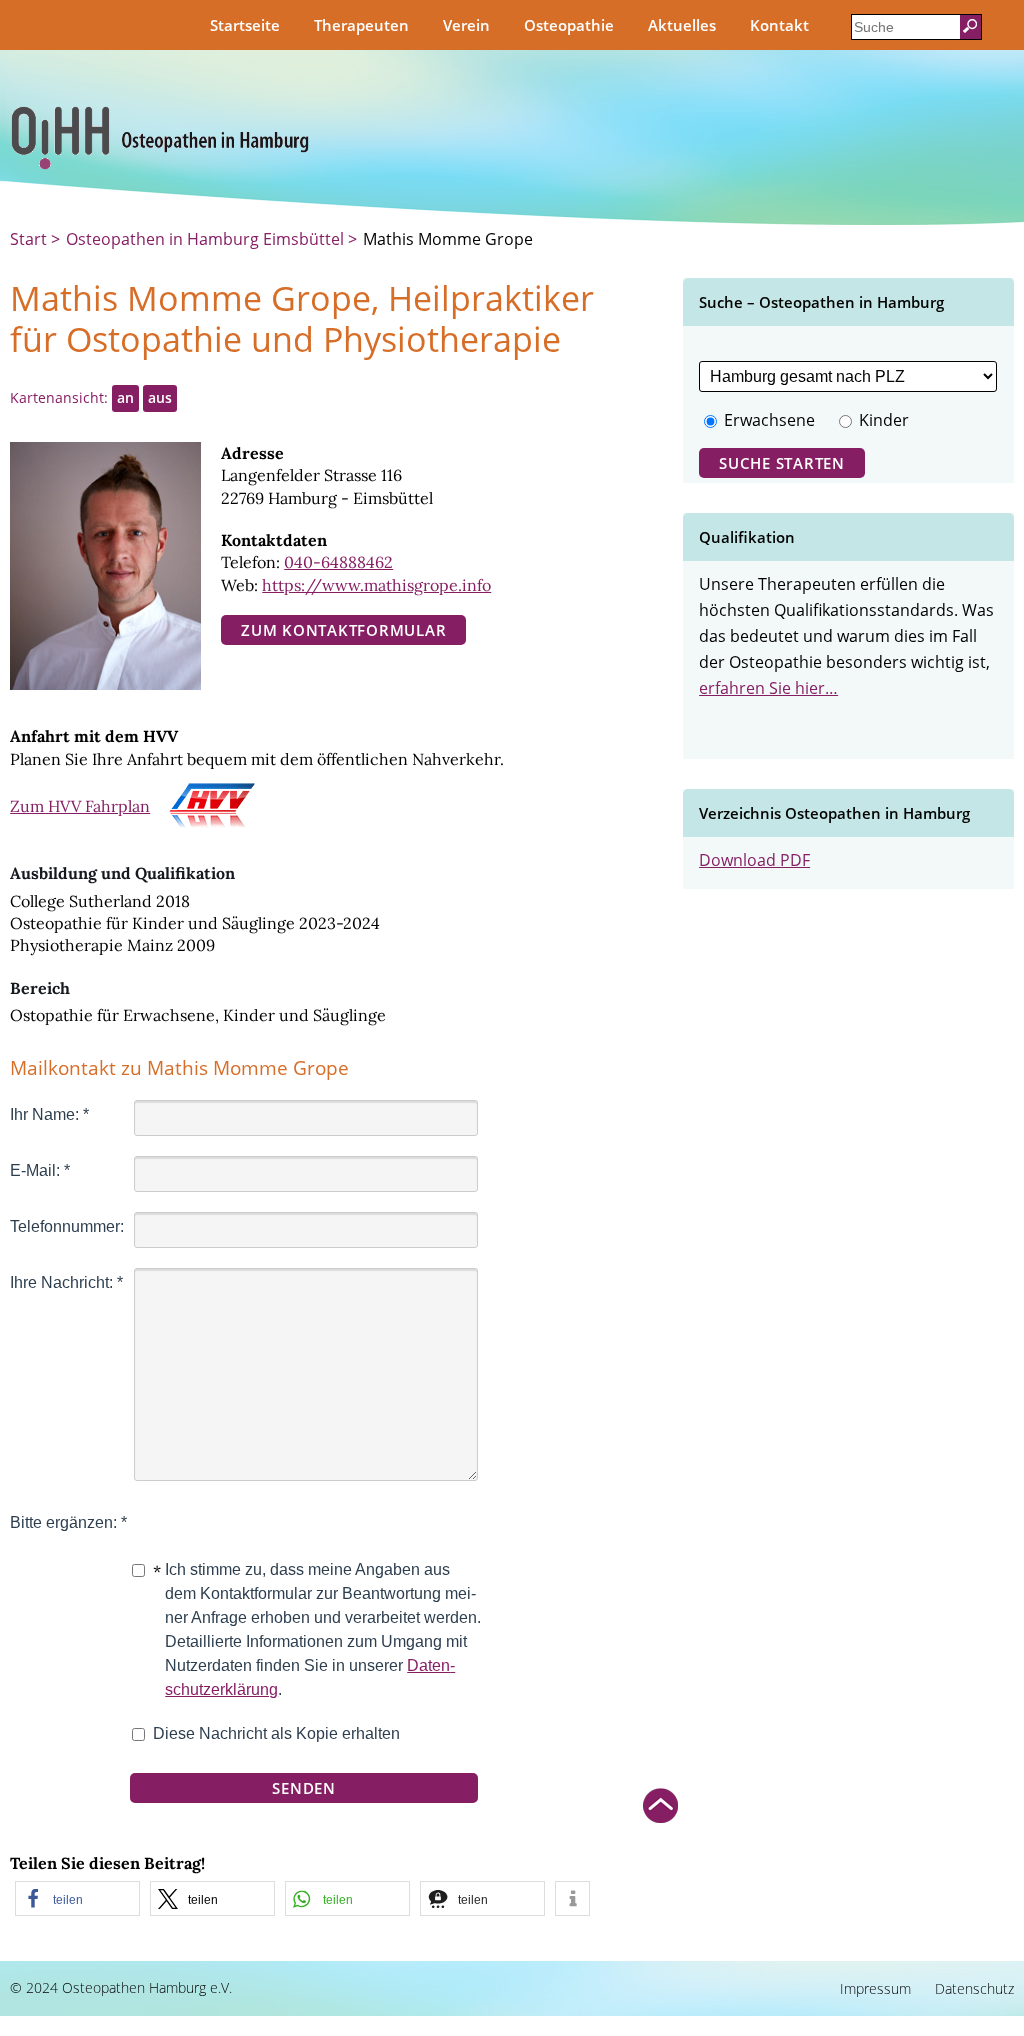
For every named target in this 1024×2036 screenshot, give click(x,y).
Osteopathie (569, 25)
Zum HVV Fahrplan (80, 806)
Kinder (884, 420)
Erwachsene (769, 420)
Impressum (875, 1988)
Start (30, 239)
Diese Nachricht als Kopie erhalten (276, 1733)
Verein (466, 25)
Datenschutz (974, 1988)
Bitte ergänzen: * (68, 1522)
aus (160, 397)
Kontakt (779, 25)
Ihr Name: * (49, 1114)
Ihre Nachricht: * (66, 1282)
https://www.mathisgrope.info (376, 585)
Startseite (245, 25)
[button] (77, 1898)
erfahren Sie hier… (768, 688)
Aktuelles (682, 25)
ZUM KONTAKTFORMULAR (343, 630)
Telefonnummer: (67, 1226)
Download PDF (754, 860)
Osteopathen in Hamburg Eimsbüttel (205, 239)
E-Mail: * (40, 1170)
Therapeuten (361, 25)
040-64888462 (338, 562)
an (125, 397)
